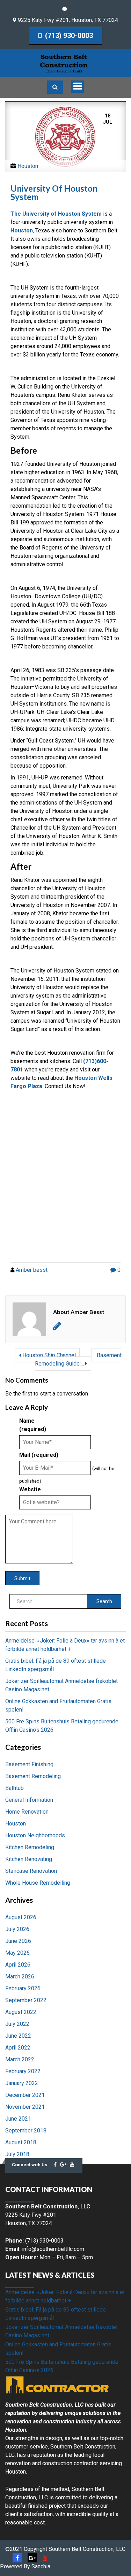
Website (30, 1489)
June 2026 (18, 1941)
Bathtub (14, 1788)
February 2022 (23, 2071)
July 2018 (17, 2154)
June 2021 (18, 2119)
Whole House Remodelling (38, 1883)
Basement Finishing (29, 1764)
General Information (29, 1800)
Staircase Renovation (31, 1871)
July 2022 (17, 2024)
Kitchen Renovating (29, 1859)
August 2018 (21, 2142)
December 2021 (25, 2095)
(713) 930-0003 (68, 36)
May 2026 (17, 1953)
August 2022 (21, 2012)
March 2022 (20, 2059)
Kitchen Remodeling (30, 1847)
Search (104, 1601)
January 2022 (22, 2083)
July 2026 (17, 1929)
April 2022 (18, 2048)
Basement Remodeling (33, 1776)
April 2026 (18, 1965)
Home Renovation (27, 1812)
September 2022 (26, 2000)
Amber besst (32, 1270)
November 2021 (25, 2107)
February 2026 (23, 1988)
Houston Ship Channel (48, 1355)
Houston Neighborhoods (35, 1835)
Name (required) (33, 1425)
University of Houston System (54, 193)
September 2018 (26, 2131)
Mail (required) (39, 1455)
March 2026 (20, 1977)
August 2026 (21, 1917)
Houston (28, 166)
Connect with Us (30, 2165)
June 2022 (18, 2036)
